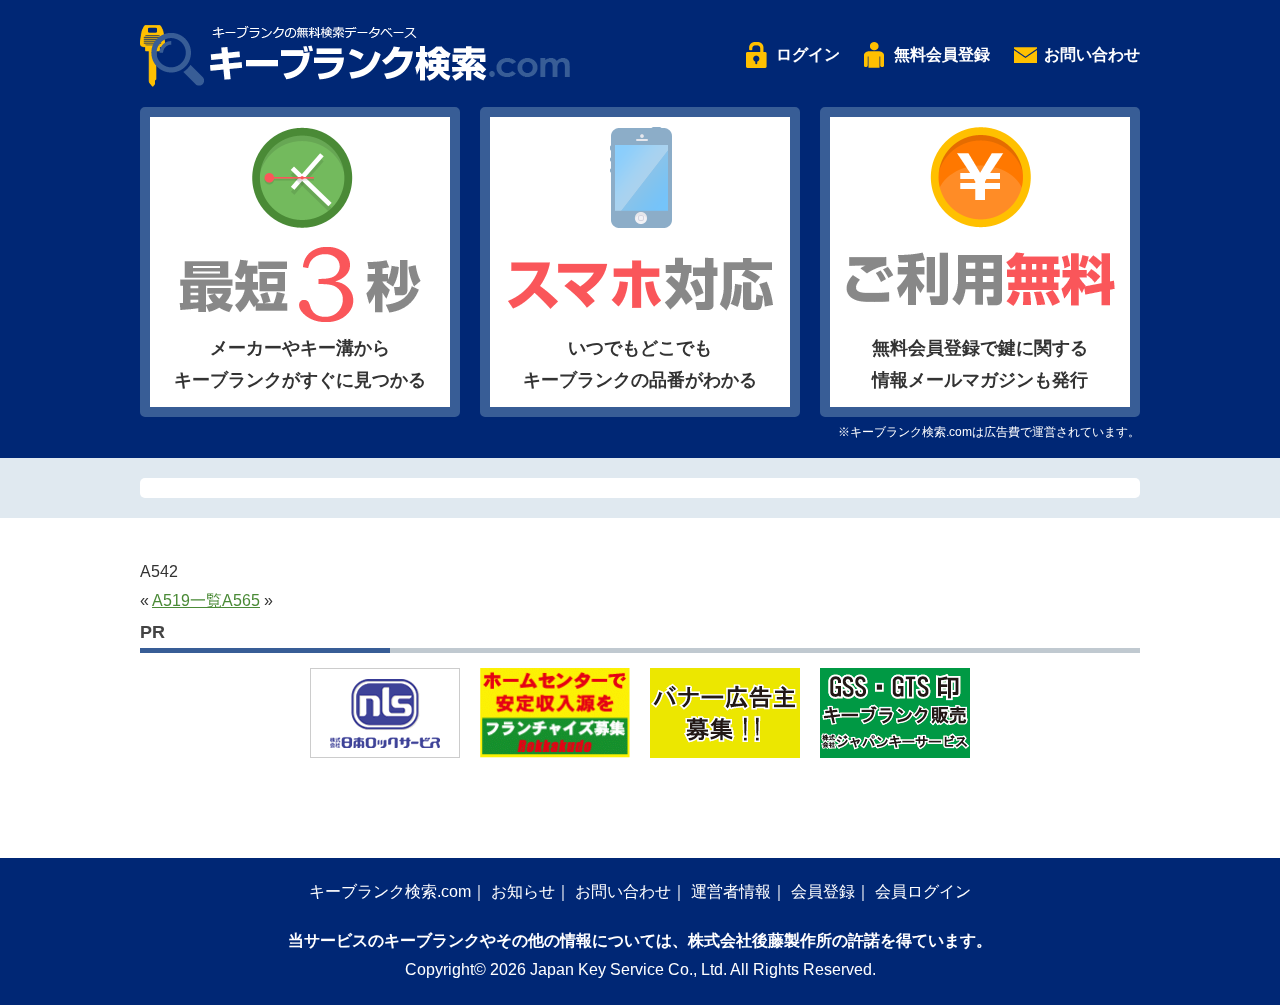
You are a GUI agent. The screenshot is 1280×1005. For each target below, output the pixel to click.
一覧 (206, 600)
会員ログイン (923, 891)
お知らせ (523, 891)
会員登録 (823, 891)
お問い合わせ (1092, 54)
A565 (241, 600)
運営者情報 (731, 891)
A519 (171, 600)
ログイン (808, 54)
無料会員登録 (942, 54)
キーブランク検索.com (390, 891)
